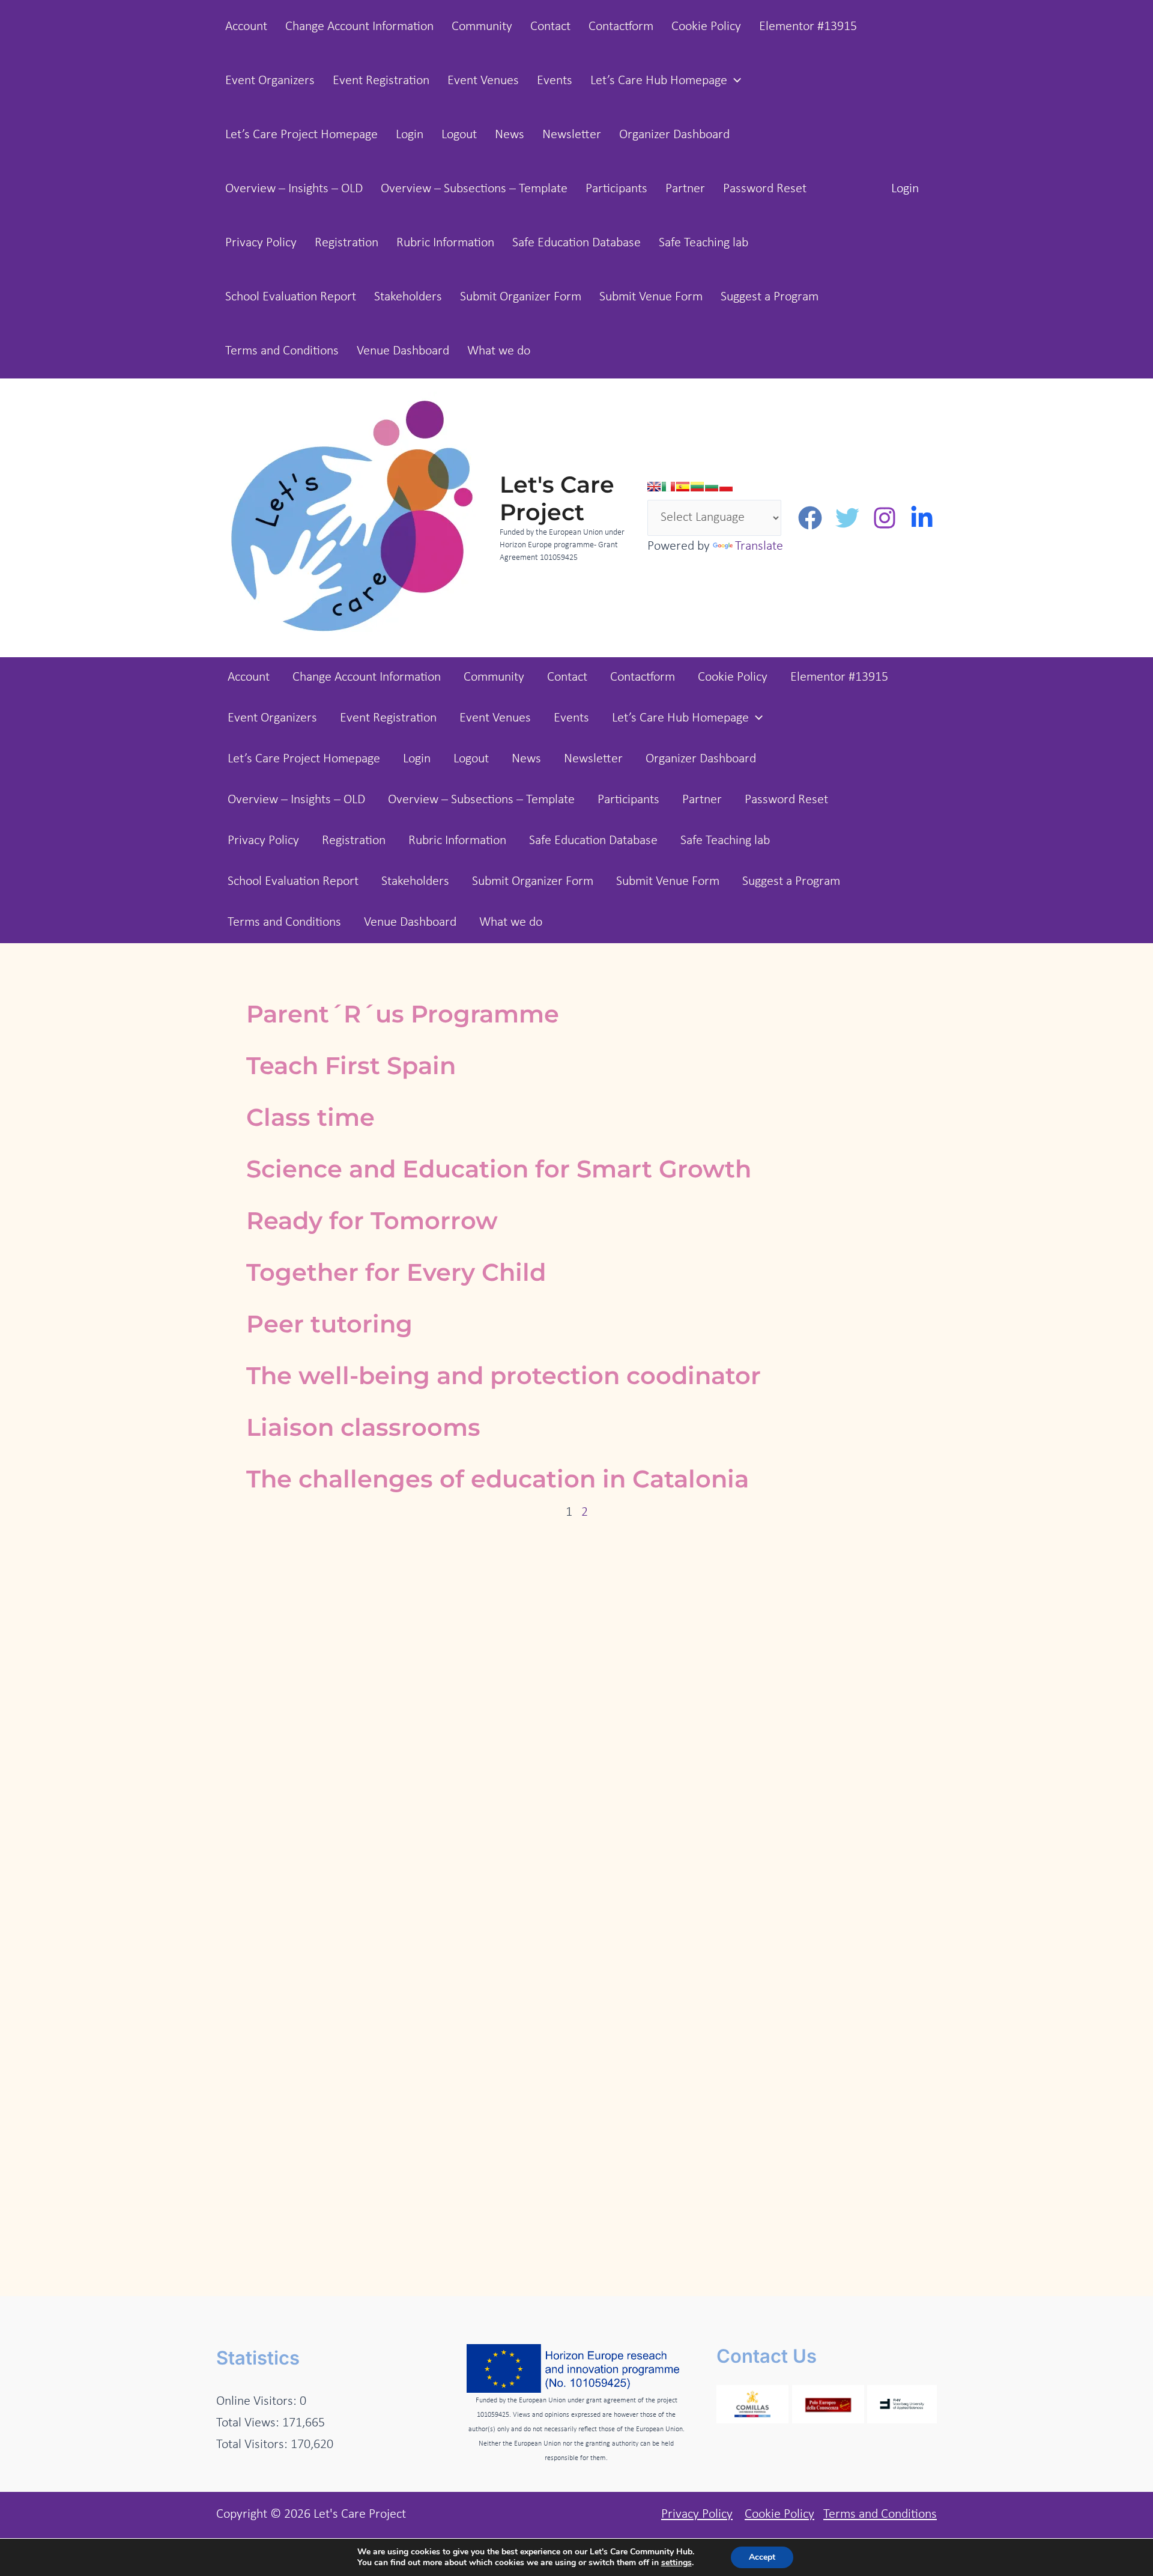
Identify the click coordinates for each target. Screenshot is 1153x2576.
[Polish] (726, 487)
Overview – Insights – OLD (294, 189)
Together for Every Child (396, 1272)
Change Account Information (359, 27)
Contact (550, 27)
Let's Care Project (557, 498)
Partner (685, 189)
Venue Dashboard (403, 351)
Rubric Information (445, 243)
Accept (762, 2557)
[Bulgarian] (712, 487)
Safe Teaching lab (704, 243)
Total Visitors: (253, 2445)
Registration (347, 243)
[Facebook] (810, 518)
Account (246, 27)
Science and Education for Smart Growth (499, 1169)
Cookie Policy (706, 27)
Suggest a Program (770, 297)
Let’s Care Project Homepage (301, 135)
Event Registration (381, 81)
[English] (654, 487)
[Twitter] (847, 518)
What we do (499, 351)
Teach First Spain (351, 1065)
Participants (616, 189)
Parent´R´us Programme (403, 1014)
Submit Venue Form (651, 297)
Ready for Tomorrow (372, 1220)
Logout (459, 135)
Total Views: (249, 2423)
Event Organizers (270, 81)
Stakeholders (408, 297)
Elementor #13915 (808, 27)
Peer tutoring (329, 1324)
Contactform (621, 27)
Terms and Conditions (282, 351)
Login (410, 135)
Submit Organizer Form (521, 297)
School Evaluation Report (291, 297)
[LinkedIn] (922, 518)
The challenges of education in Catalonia (498, 1479)
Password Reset (765, 189)
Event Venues (483, 81)
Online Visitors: (258, 2401)
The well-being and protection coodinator (504, 1375)
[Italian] (668, 487)
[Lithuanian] (697, 487)
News (510, 135)
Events (555, 81)
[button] (734, 81)
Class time (310, 1117)
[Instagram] (885, 518)
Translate (759, 546)
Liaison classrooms (363, 1427)
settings (676, 2563)
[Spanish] (683, 487)
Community (482, 27)
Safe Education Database (576, 243)
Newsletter (572, 135)
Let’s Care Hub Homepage (659, 81)
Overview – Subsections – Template (474, 189)
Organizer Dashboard (674, 135)
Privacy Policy (261, 243)
